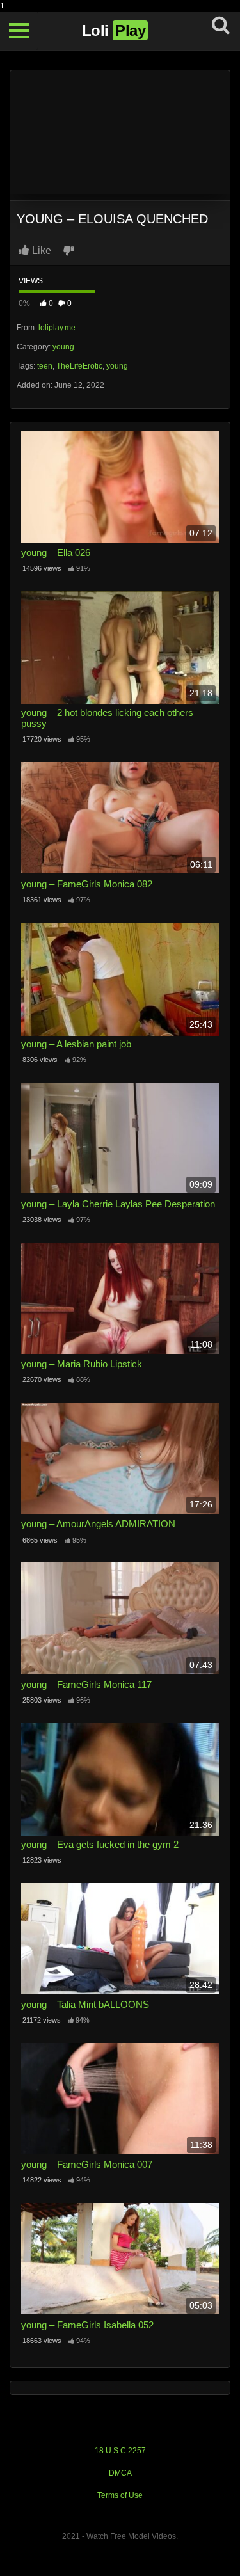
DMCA (120, 2473)
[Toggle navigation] (19, 31)
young (63, 347)
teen (45, 366)
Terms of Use (120, 2495)
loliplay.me (57, 328)
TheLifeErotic (79, 366)
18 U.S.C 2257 (120, 2451)
